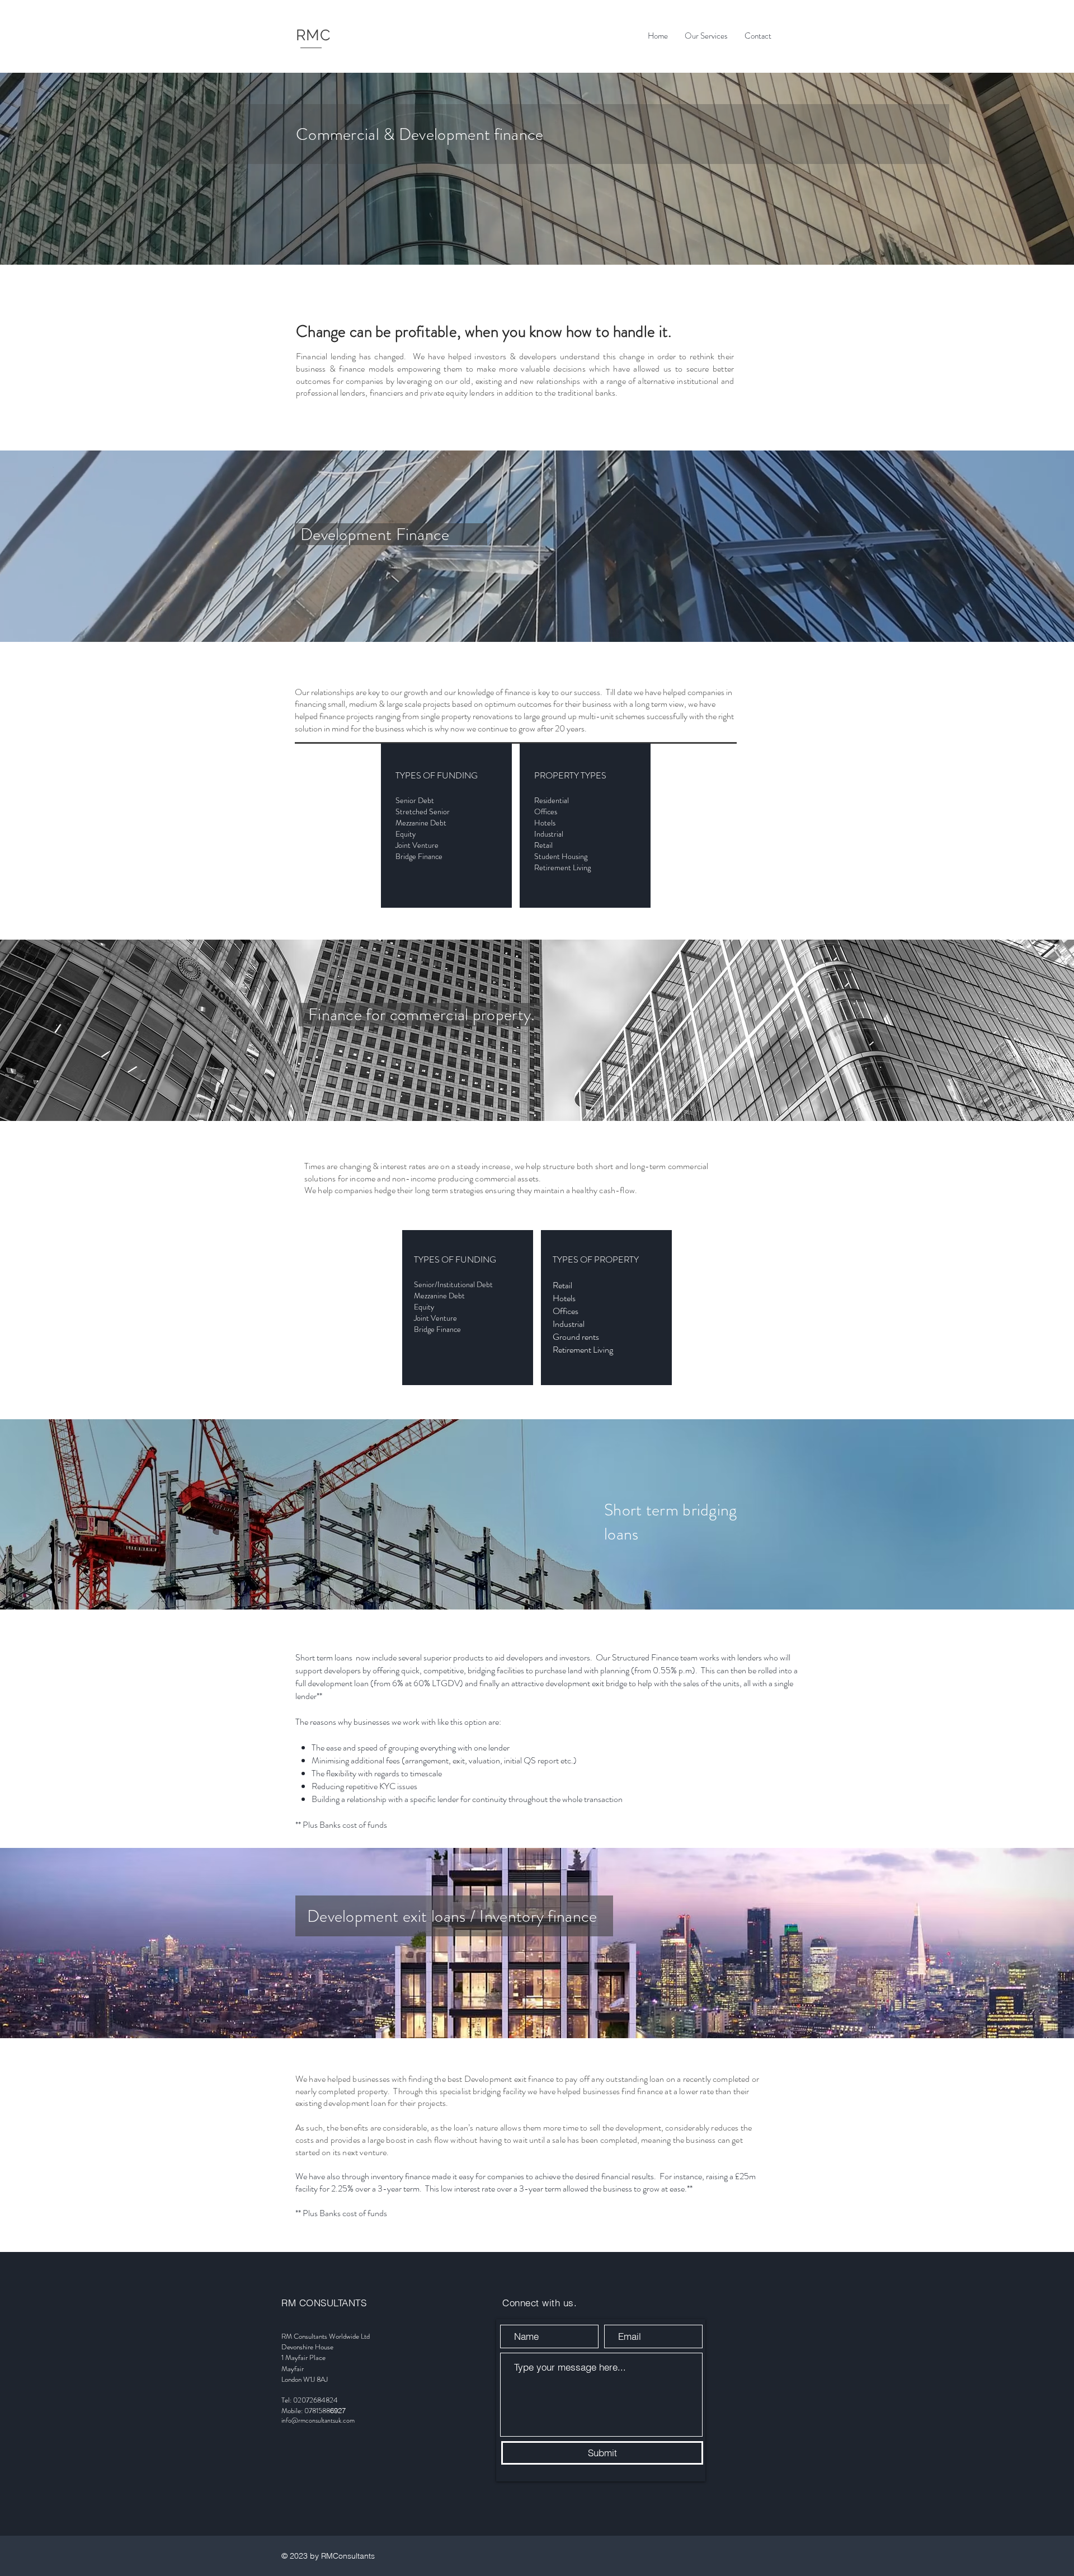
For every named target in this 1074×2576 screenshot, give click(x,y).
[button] (706, 36)
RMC (313, 35)
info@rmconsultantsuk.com (318, 2420)
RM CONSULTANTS (324, 2303)
